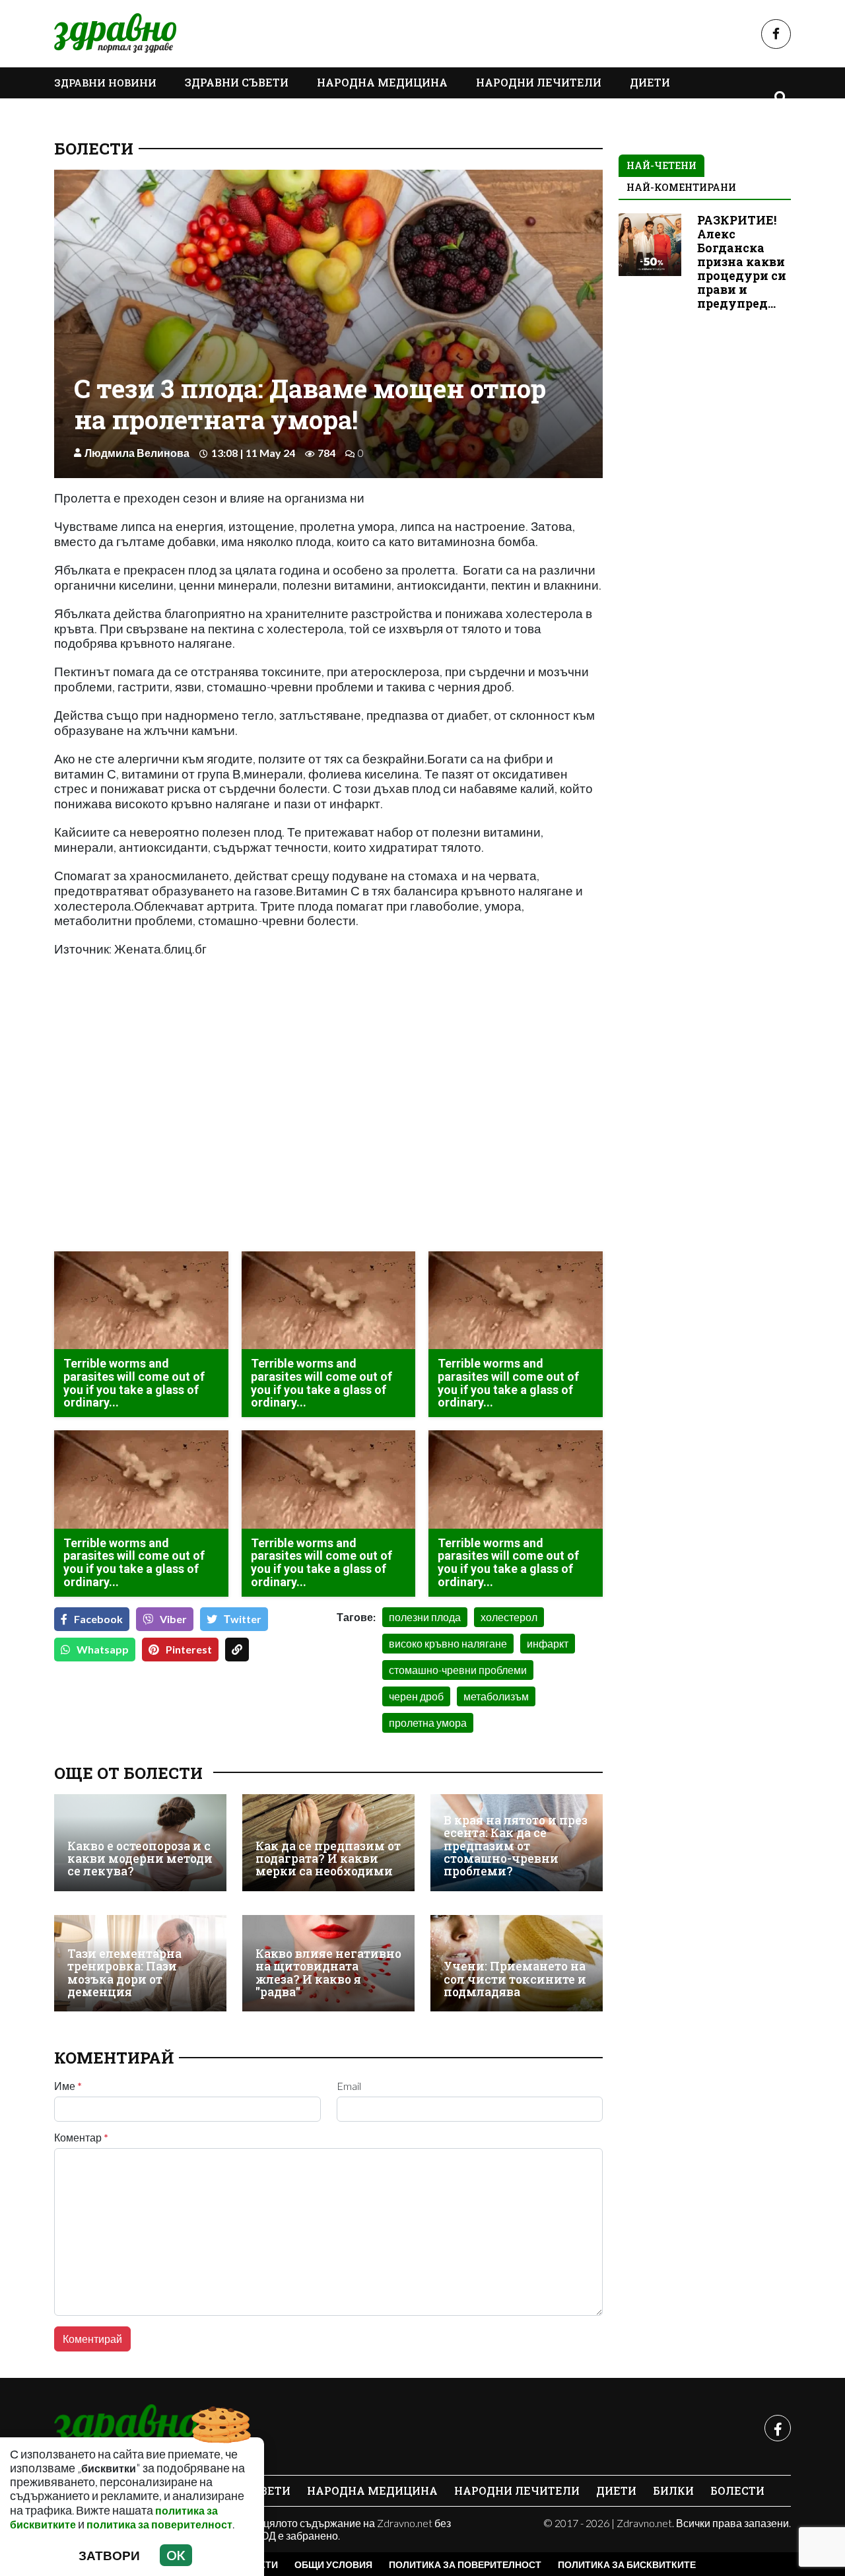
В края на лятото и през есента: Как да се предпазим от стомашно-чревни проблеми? (516, 1846)
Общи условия (333, 2564)
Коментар (81, 2138)
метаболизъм (496, 1696)
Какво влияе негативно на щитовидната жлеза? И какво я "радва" (328, 1973)
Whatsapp (103, 1649)
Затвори (109, 2555)
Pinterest (189, 1649)
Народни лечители (539, 82)
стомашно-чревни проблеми (458, 1670)
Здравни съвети (237, 82)
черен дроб (416, 1696)
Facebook (98, 1619)
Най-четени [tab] (661, 165)
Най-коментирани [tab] (681, 187)
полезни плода (425, 1617)
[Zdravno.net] (125, 2428)
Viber (173, 1619)
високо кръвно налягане (448, 1643)
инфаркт (548, 1643)
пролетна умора (428, 1723)
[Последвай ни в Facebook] (776, 34)
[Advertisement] (187, 1148)
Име (68, 2086)
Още (81, 113)
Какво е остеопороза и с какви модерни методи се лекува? (140, 1859)
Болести (94, 149)
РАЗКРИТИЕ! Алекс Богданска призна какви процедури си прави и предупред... (742, 262)
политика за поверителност (159, 2524)
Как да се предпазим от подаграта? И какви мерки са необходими (328, 1859)
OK (176, 2555)
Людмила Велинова (137, 453)
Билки (673, 2490)
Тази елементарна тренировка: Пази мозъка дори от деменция (124, 1973)
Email (349, 2086)
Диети (650, 82)
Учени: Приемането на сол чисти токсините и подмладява (515, 1979)
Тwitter (243, 1619)
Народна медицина (382, 82)
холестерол (509, 1617)
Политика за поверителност (465, 2564)
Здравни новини (105, 83)
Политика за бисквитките (627, 2564)
